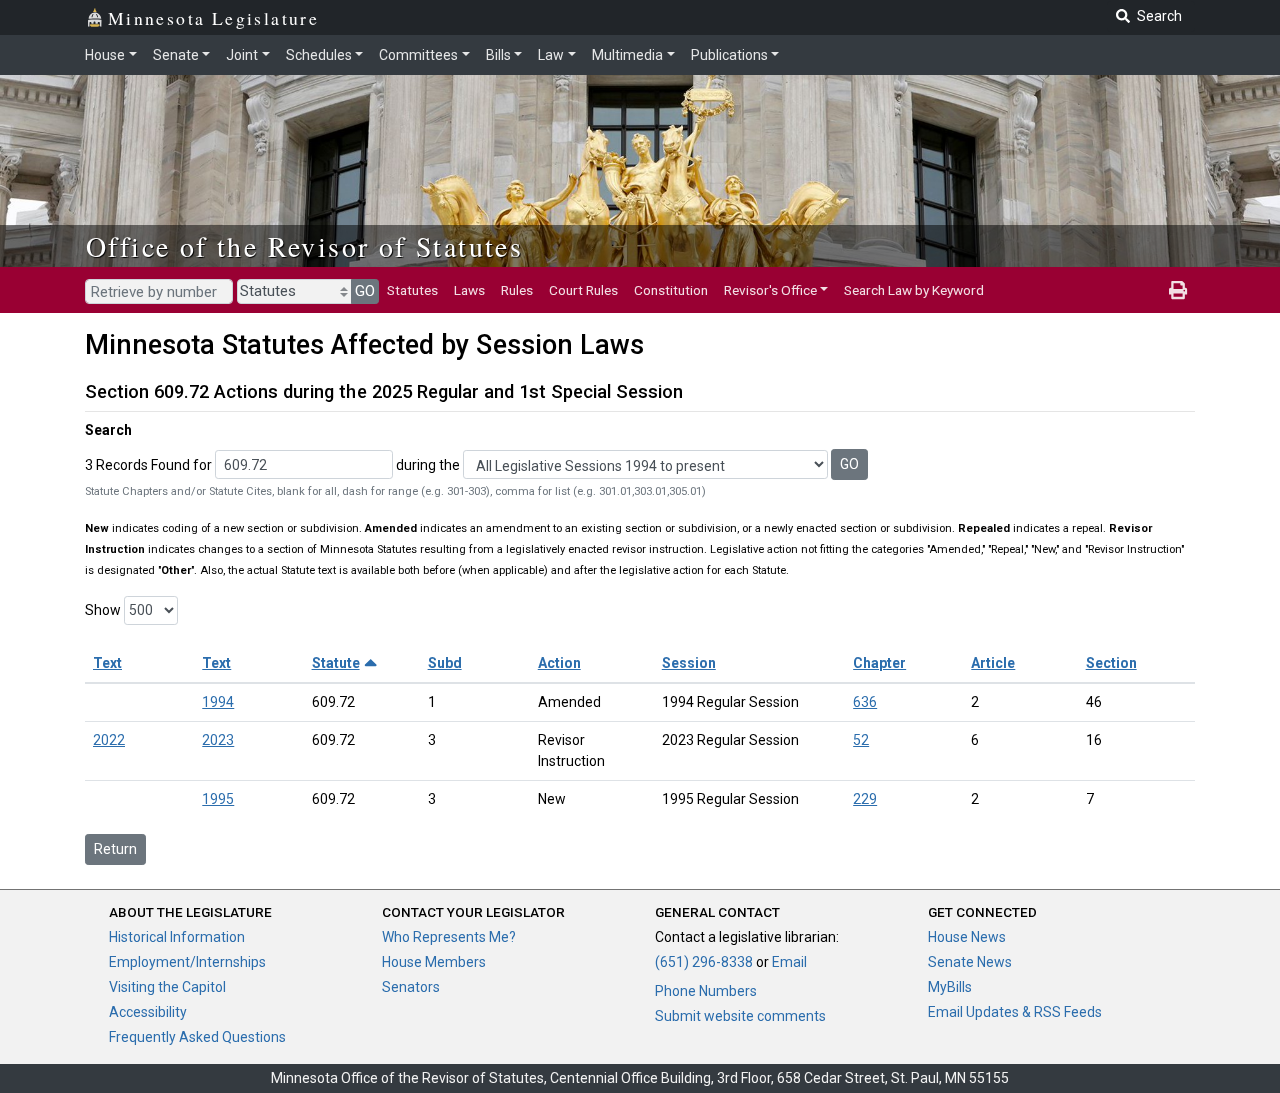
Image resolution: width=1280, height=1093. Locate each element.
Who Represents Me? (449, 937)
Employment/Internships (187, 962)
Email (789, 962)
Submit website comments (740, 1016)
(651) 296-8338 (704, 962)
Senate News (970, 962)
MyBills (950, 987)
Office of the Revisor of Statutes (304, 246)
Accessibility (148, 1012)
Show (103, 610)
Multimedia (627, 55)
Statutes (412, 290)
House (105, 55)
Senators (411, 987)
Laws (469, 290)
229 (865, 799)
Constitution (671, 290)
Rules (517, 290)
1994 (218, 702)
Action (559, 663)
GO (365, 291)
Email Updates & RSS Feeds (1015, 1012)
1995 (218, 799)
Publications (729, 55)
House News (967, 937)
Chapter (879, 663)
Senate (176, 55)
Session (689, 663)
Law (551, 55)
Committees (418, 55)
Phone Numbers (706, 991)
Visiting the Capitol (167, 987)
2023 (218, 740)
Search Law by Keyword (914, 290)
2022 (109, 740)
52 (861, 740)
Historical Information (177, 937)
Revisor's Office (770, 290)
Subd (445, 663)
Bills (498, 55)
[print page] (1178, 290)
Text (107, 663)
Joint (242, 55)
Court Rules (583, 290)
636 (865, 702)
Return (115, 849)
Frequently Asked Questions (197, 1037)
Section (1111, 663)
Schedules (319, 55)
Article (993, 663)
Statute (336, 663)
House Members (434, 962)
